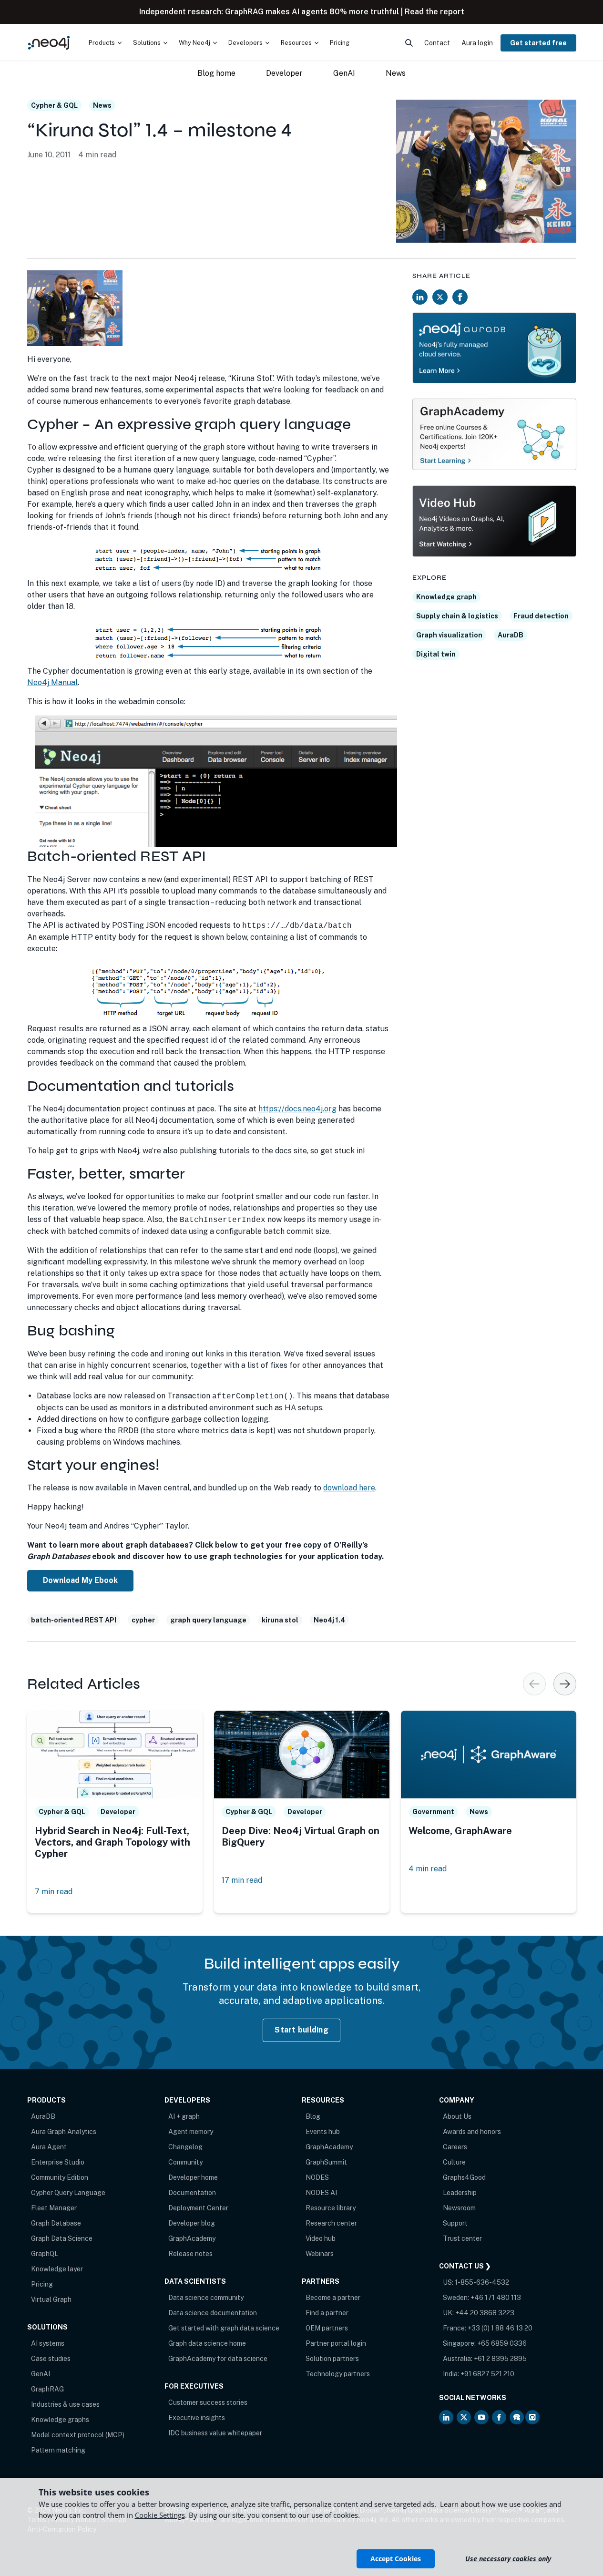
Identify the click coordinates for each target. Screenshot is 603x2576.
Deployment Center (198, 2208)
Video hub (321, 2238)
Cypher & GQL (54, 105)
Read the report (434, 12)
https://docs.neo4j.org (297, 1109)
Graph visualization (449, 635)
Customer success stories (208, 2402)
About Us (457, 2116)
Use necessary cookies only (508, 2559)
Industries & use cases (65, 2404)
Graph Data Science (62, 2238)
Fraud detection (541, 616)
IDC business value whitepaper (215, 2433)
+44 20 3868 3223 (485, 2313)
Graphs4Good (464, 2177)
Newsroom (459, 2208)
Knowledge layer (57, 2269)
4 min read (428, 1869)
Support (455, 2223)
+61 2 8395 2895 (500, 2359)
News (102, 105)
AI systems (48, 2343)
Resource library (331, 2208)
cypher (143, 1620)
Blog (313, 2116)
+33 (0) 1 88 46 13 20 (500, 2328)
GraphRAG (47, 2389)
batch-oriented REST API (74, 1620)
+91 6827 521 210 (487, 2374)
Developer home (193, 2177)
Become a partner (333, 2298)
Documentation (192, 2193)
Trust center (462, 2238)
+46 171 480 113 (496, 2298)
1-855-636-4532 (482, 2282)
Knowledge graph (446, 597)
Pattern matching (58, 2450)
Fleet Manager (54, 2208)
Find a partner (327, 2313)
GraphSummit (326, 2162)
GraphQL (45, 2254)
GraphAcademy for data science (218, 2359)
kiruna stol (280, 1620)
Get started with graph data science (224, 2328)
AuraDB (511, 635)
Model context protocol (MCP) (78, 2435)
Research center (331, 2223)
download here (349, 1488)
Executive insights (197, 2418)
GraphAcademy (192, 2238)
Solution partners (332, 2359)
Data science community (206, 2298)
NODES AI (321, 2193)
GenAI (41, 2374)
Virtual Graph (51, 2299)
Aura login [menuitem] (477, 43)
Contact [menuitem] (437, 43)
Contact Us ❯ (465, 2266)
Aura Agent (49, 2147)
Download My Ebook (80, 1580)
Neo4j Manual (52, 682)
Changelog (185, 2147)
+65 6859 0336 (502, 2343)
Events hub (323, 2132)
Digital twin (436, 654)
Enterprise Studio (58, 2162)
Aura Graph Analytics (64, 2132)
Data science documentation (213, 2313)
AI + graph (184, 2116)
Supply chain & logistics (457, 616)
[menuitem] (105, 43)
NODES (317, 2177)
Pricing (42, 2284)
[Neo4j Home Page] (49, 43)
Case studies (51, 2359)
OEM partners (327, 2328)
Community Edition (60, 2177)
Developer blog (192, 2223)
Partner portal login (336, 2343)
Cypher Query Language (68, 2193)
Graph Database (56, 2223)
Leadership (460, 2193)
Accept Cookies (396, 2559)
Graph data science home (207, 2343)
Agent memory (191, 2132)
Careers (455, 2147)
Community (185, 2162)
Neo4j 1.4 (329, 1620)
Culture (454, 2162)
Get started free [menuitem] (538, 43)
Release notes (190, 2254)
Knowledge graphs (60, 2420)
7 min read (54, 1892)
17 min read (242, 1880)
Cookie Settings (160, 2515)
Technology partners (338, 2374)
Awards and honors (472, 2132)
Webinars (320, 2254)
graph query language (208, 1620)
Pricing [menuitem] (340, 43)
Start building (301, 2030)
